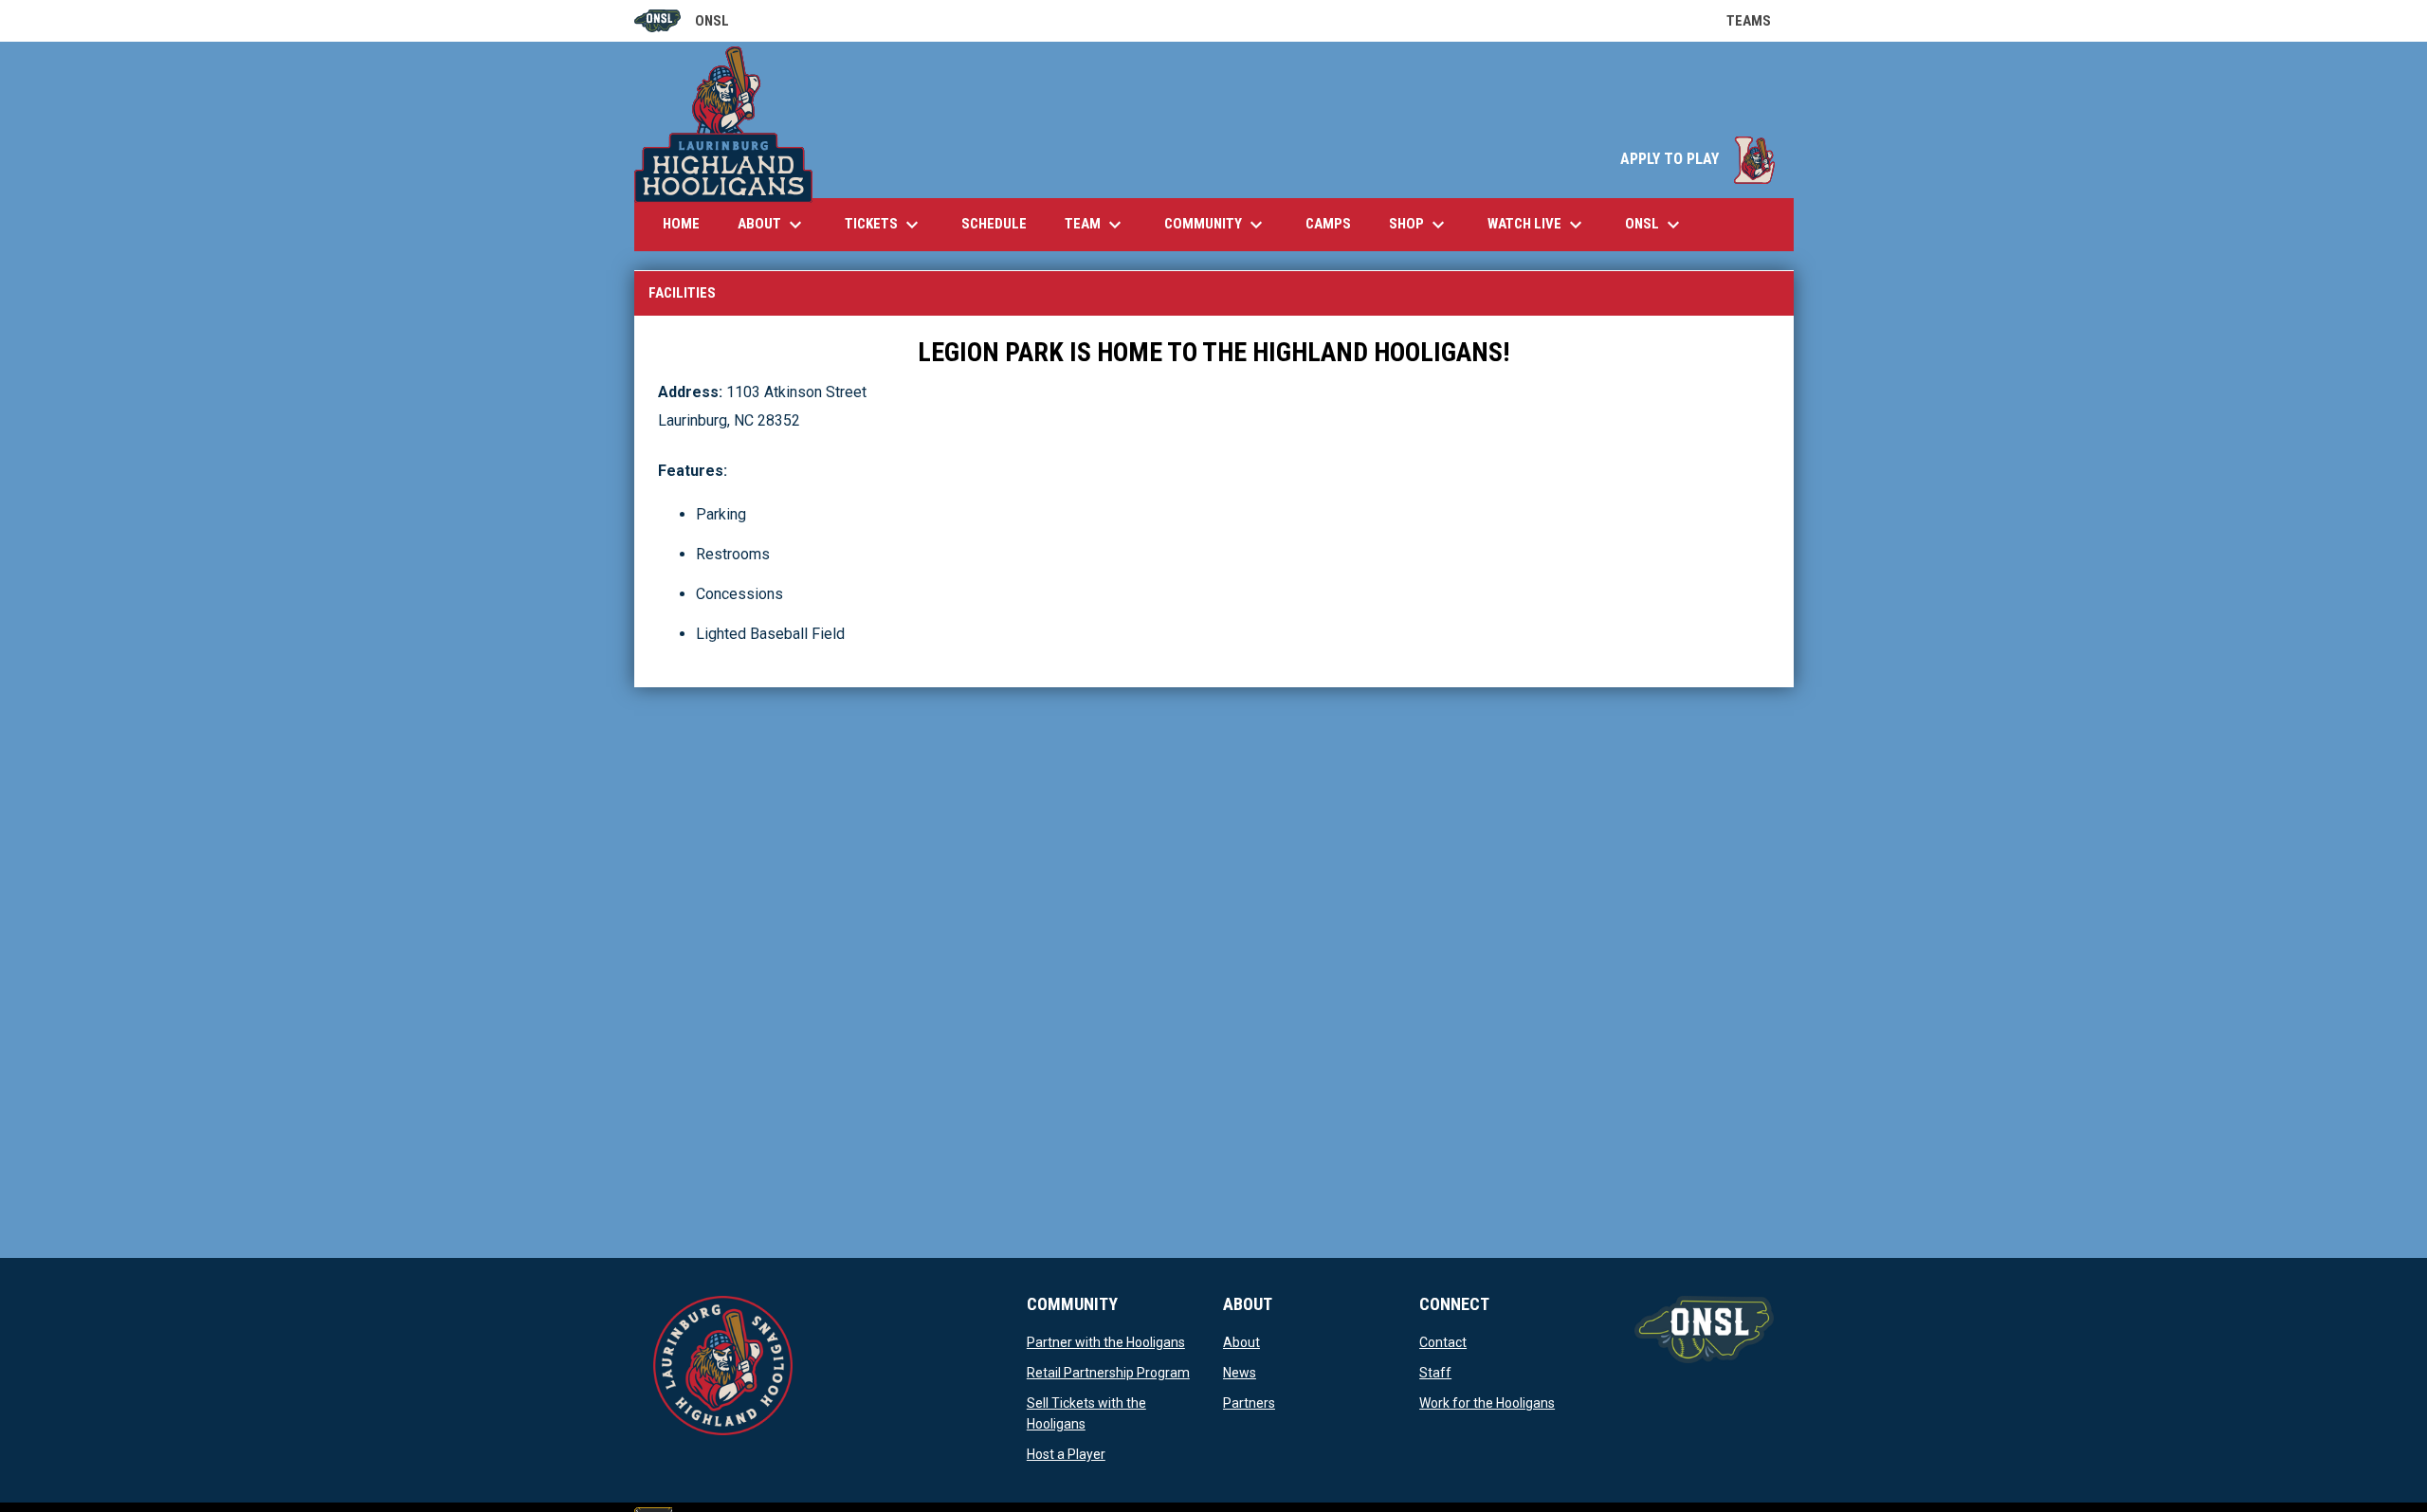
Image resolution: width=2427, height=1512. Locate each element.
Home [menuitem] (681, 224)
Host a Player (1066, 1454)
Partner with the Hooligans (1106, 1342)
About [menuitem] (772, 225)
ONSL (682, 22)
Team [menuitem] (1095, 225)
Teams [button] (1760, 21)
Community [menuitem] (1216, 225)
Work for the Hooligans (1487, 1403)
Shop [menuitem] (1419, 225)
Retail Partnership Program (1108, 1373)
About (1241, 1342)
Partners (1249, 1403)
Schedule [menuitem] (994, 224)
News (1240, 1373)
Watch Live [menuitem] (1544, 225)
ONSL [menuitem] (1655, 225)
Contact (1443, 1342)
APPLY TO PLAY (1697, 159)
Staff (1435, 1373)
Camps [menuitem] (1335, 223)
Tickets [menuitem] (884, 225)
